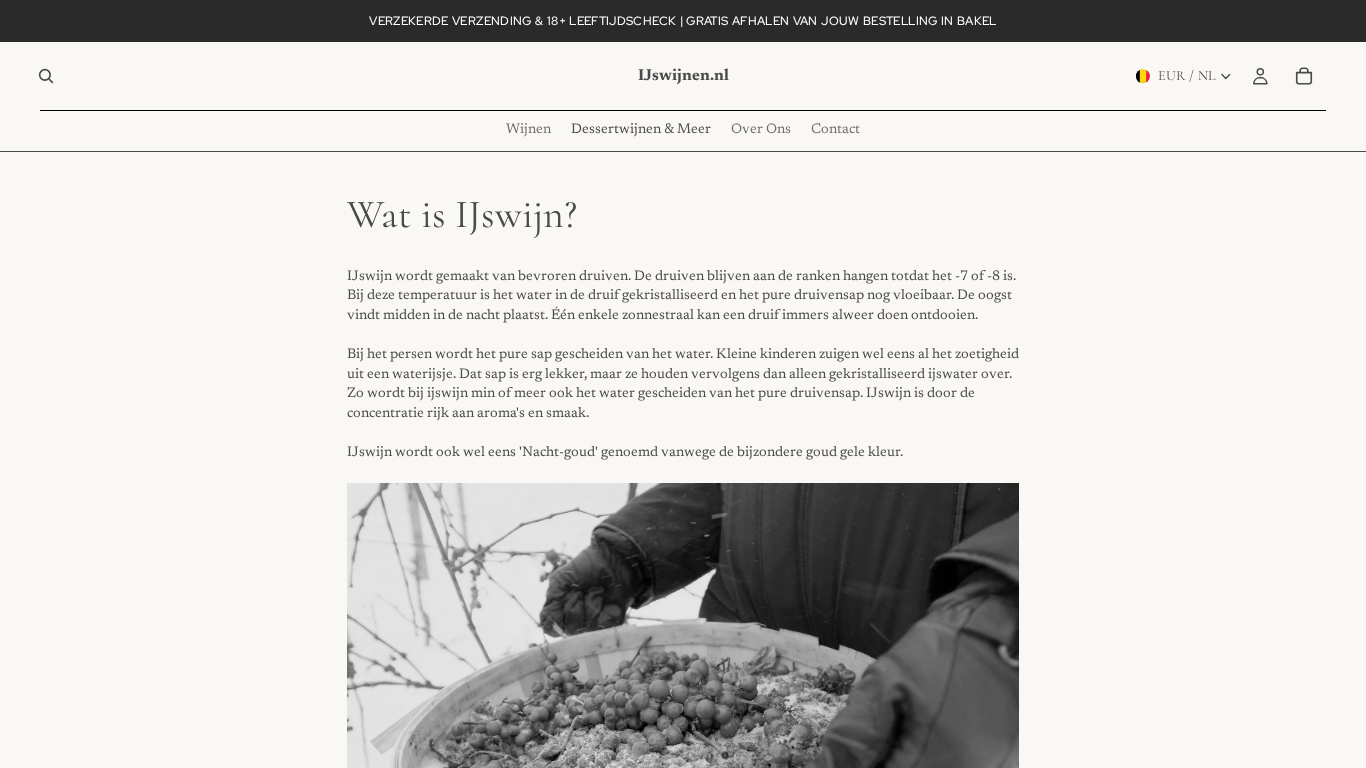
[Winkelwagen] (1304, 76)
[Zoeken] (46, 76)
